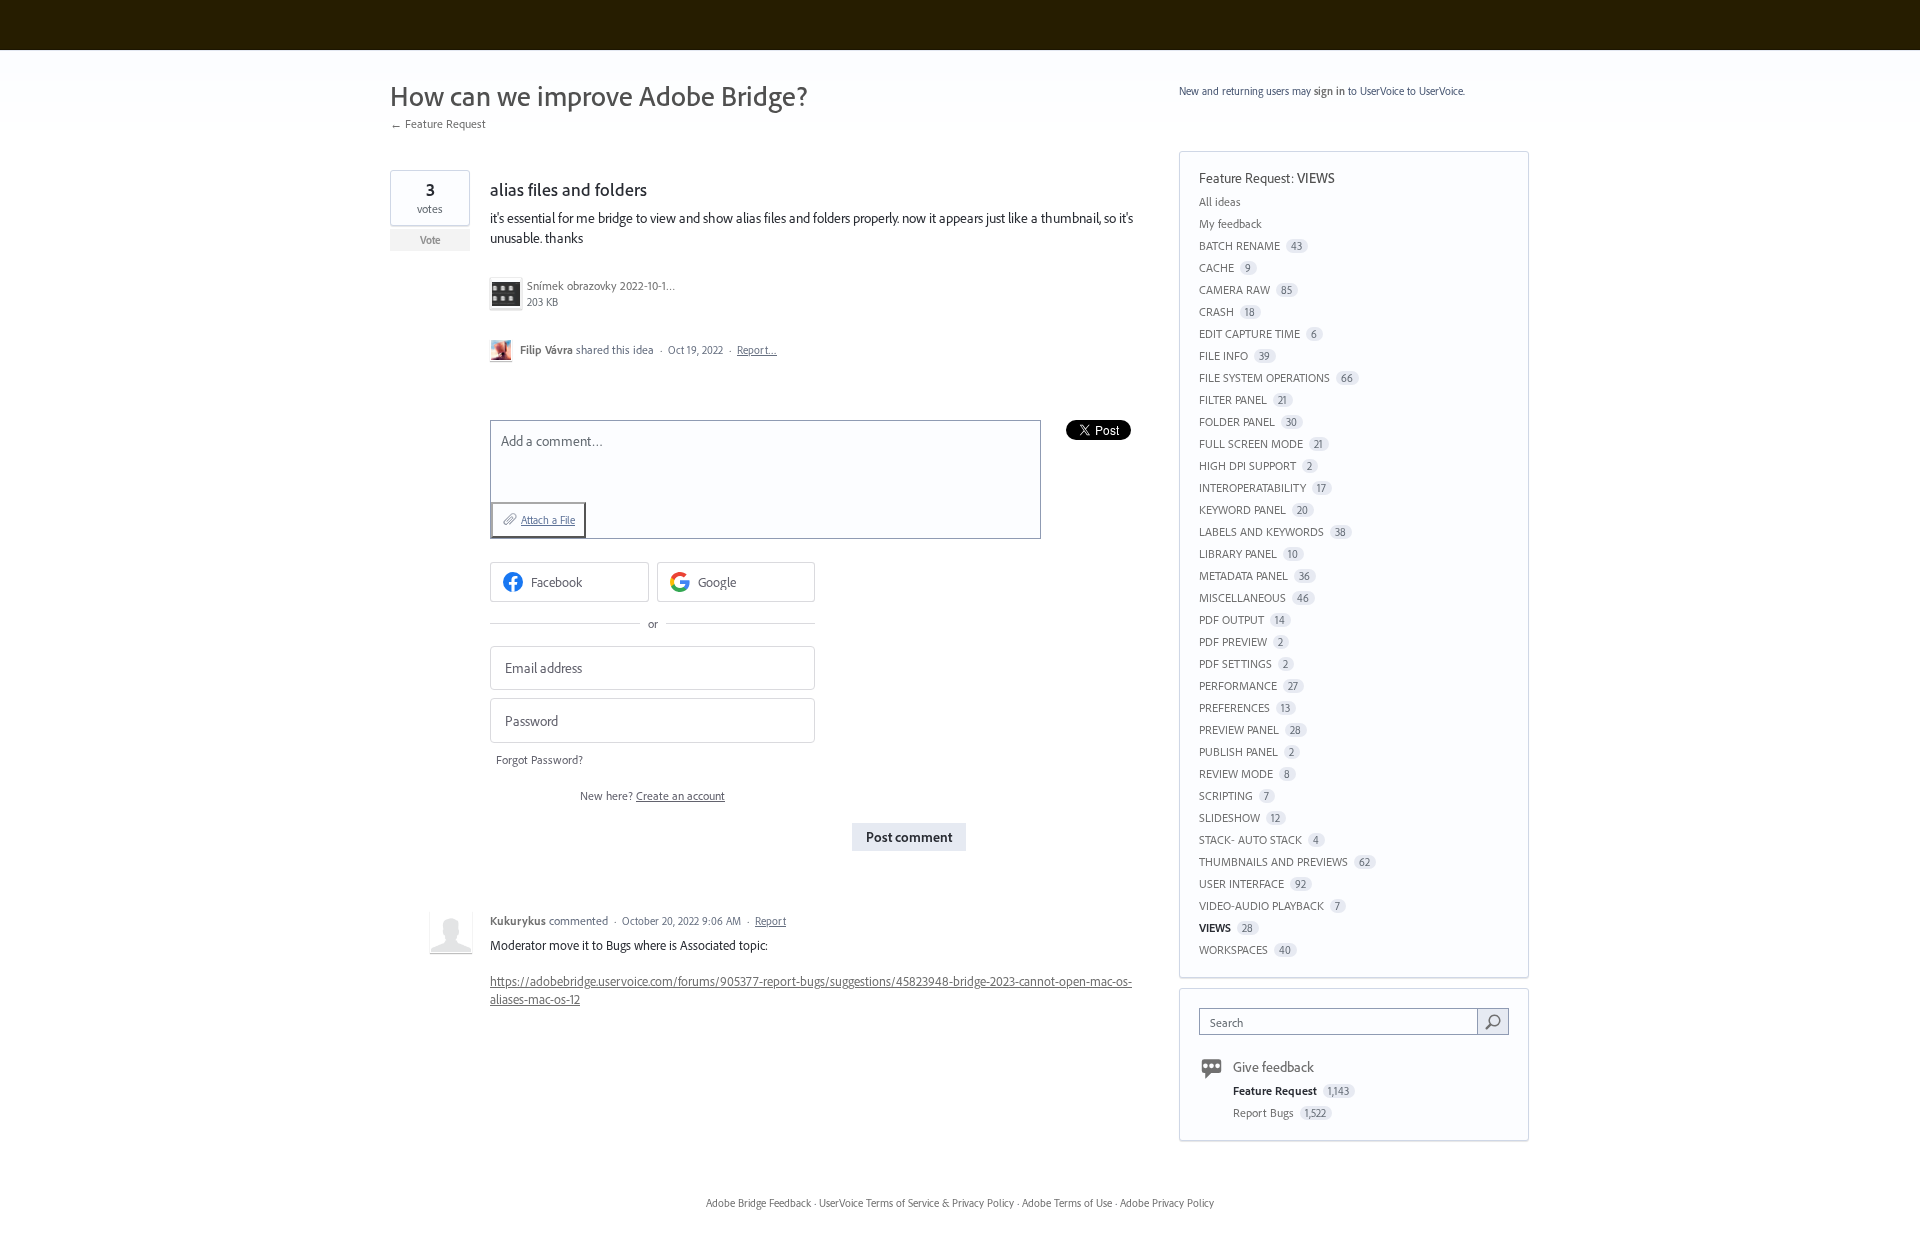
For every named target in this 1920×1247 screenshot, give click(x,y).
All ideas (1220, 201)
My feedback (1230, 223)
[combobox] (1343, 1021)
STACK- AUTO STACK (1250, 839)
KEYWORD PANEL (1242, 509)
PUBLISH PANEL (1238, 751)
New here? (652, 795)
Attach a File (548, 520)
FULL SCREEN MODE (1251, 443)
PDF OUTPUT (1231, 619)
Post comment (909, 837)
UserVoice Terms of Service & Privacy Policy (916, 1203)
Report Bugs (1265, 1112)
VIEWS (1316, 178)
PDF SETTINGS (1235, 663)
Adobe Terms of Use (1067, 1203)
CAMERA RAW (1234, 289)
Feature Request (1245, 178)
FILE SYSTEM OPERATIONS (1264, 377)
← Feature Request (438, 123)
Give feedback (1273, 1067)
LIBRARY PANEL (1238, 553)
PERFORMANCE (1238, 685)
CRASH (1216, 311)
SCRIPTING (1226, 795)
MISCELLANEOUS (1242, 597)
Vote (430, 240)
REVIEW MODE (1236, 773)
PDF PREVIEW (1233, 641)
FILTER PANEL (1233, 399)
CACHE (1216, 267)
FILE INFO (1223, 355)
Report (770, 921)
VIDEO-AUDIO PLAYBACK (1261, 905)
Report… (757, 350)
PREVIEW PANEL (1239, 729)
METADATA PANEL (1243, 575)
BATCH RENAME (1239, 245)
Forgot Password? (539, 759)
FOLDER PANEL (1237, 421)
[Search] (1493, 1021)
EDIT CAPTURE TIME (1249, 333)
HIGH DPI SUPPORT (1247, 465)
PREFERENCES (1234, 707)
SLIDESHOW (1229, 817)
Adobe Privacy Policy (1167, 1203)
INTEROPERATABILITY (1252, 487)
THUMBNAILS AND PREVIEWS (1273, 861)
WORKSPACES (1233, 949)
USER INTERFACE (1241, 883)
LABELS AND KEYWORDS (1261, 531)
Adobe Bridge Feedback (758, 1203)
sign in (1329, 91)
